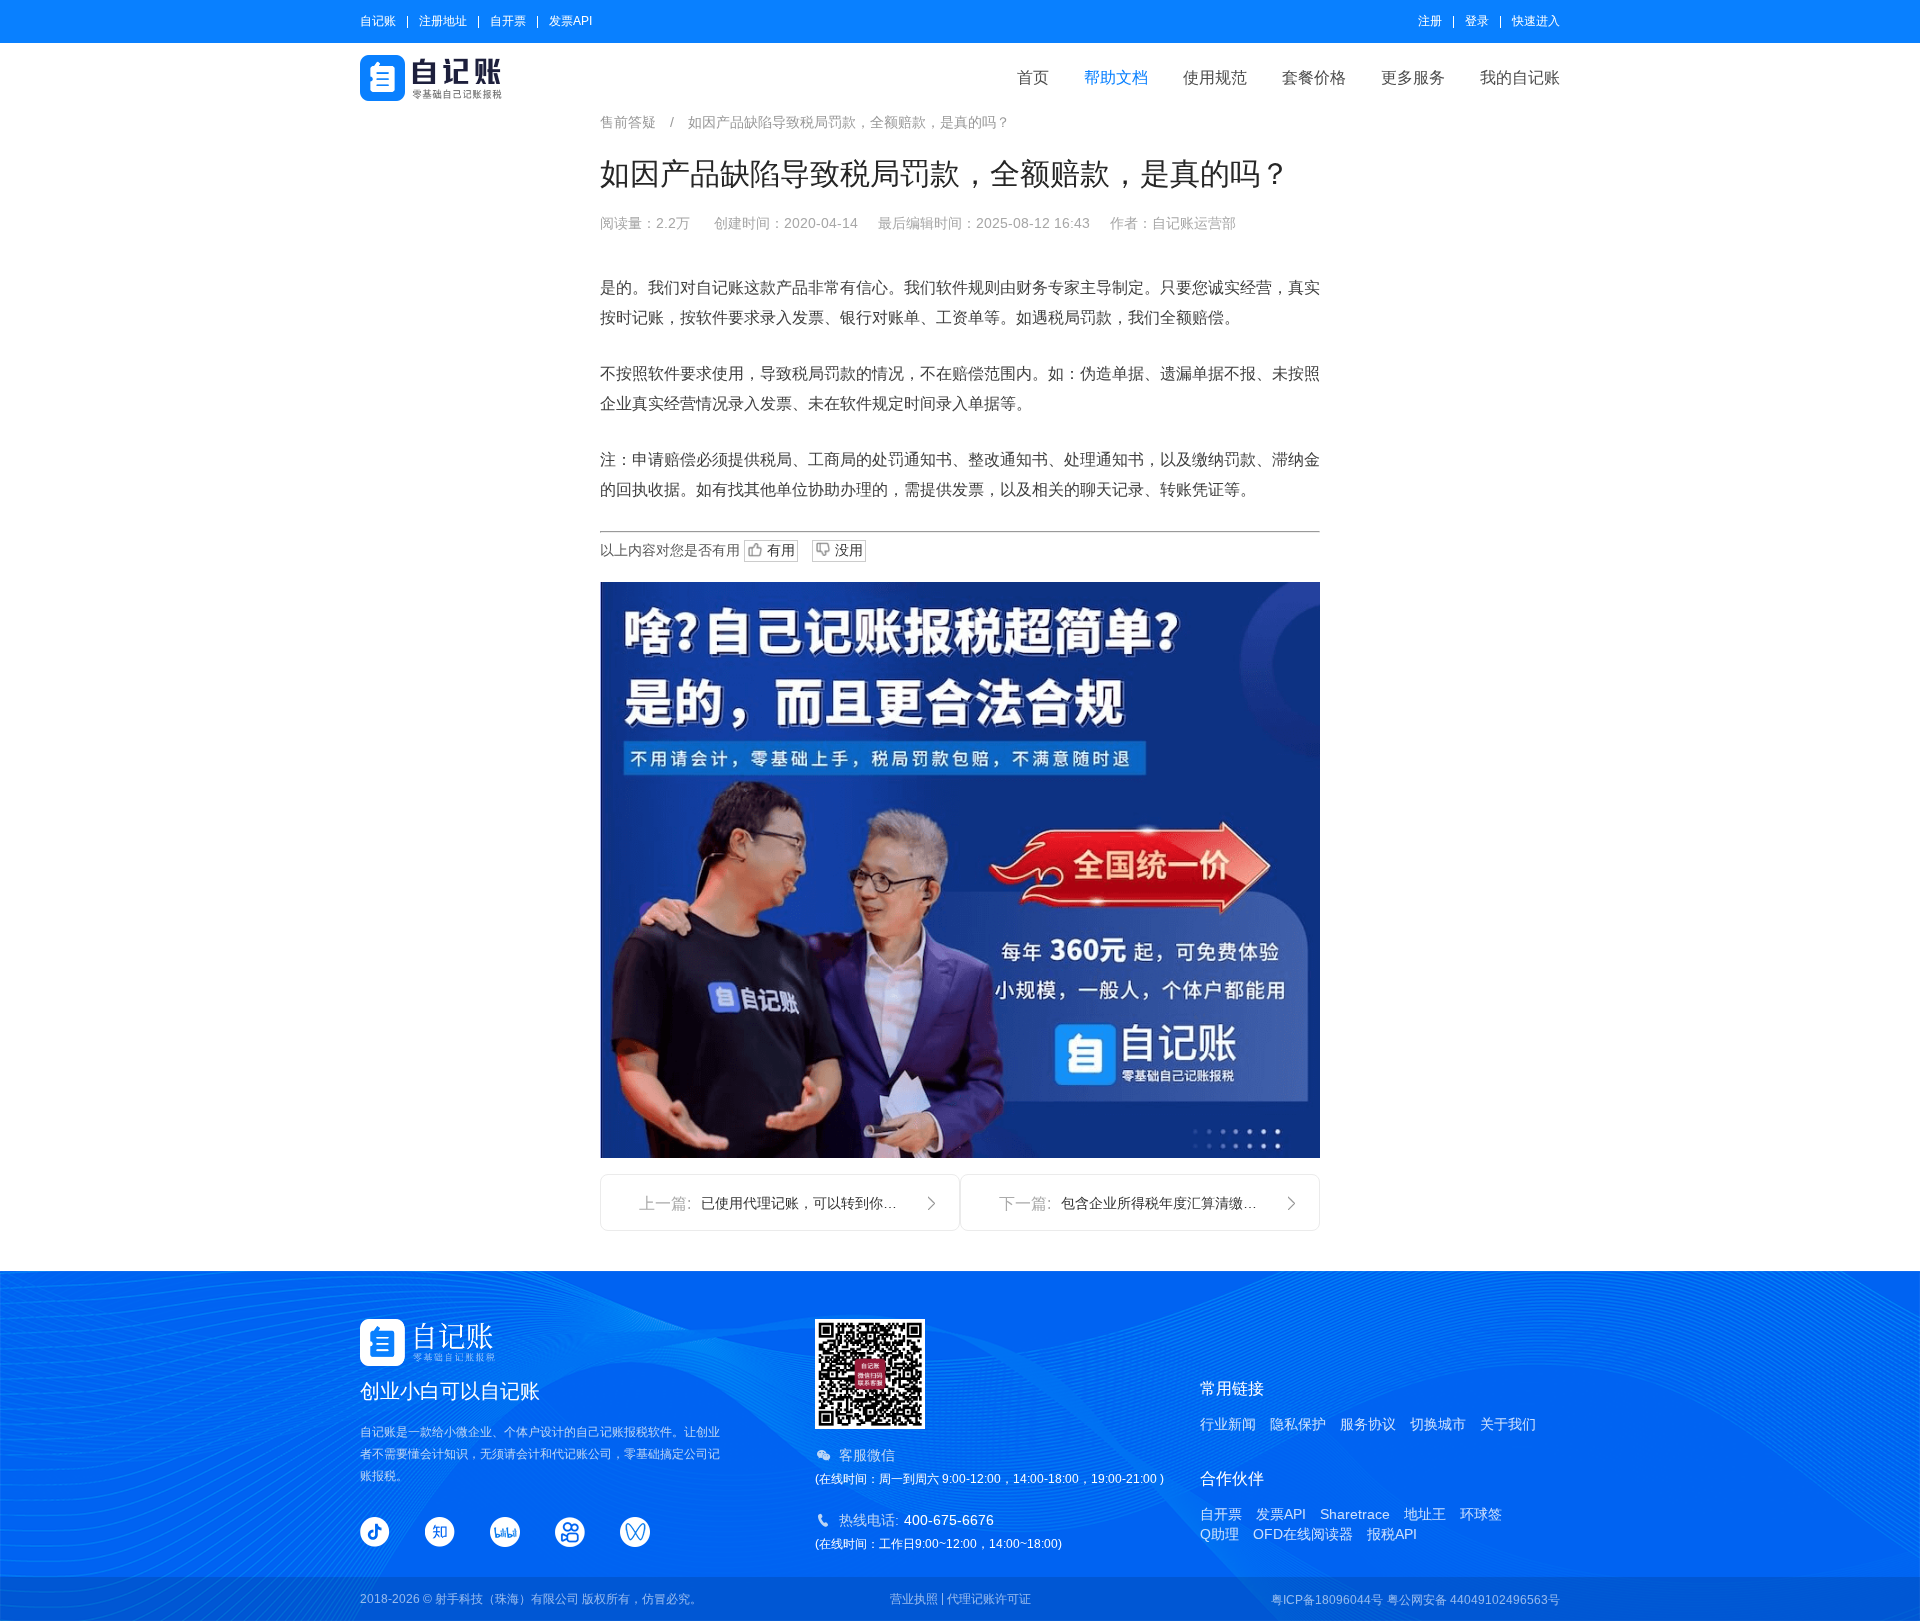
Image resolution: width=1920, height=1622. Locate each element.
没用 (847, 550)
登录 (1477, 21)
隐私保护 (1298, 1424)
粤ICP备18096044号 (1327, 1600)
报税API (1392, 1534)
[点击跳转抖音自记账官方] (375, 1532)
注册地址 (443, 21)
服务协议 (1368, 1424)
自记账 (378, 21)
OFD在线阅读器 (1303, 1534)
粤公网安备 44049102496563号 (1473, 1600)
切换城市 (1438, 1424)
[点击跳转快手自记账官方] (570, 1532)
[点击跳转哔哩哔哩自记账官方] (505, 1532)
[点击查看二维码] (635, 1532)
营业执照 (914, 1599)
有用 (779, 550)
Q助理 (1219, 1534)
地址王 (1425, 1514)
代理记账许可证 (989, 1599)
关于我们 (1508, 1424)
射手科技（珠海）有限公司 (507, 1599)
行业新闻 (1228, 1424)
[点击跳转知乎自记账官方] (440, 1532)
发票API (570, 21)
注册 (1430, 21)
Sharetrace (1355, 1514)
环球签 (1481, 1514)
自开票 (508, 21)
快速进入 (1536, 21)
